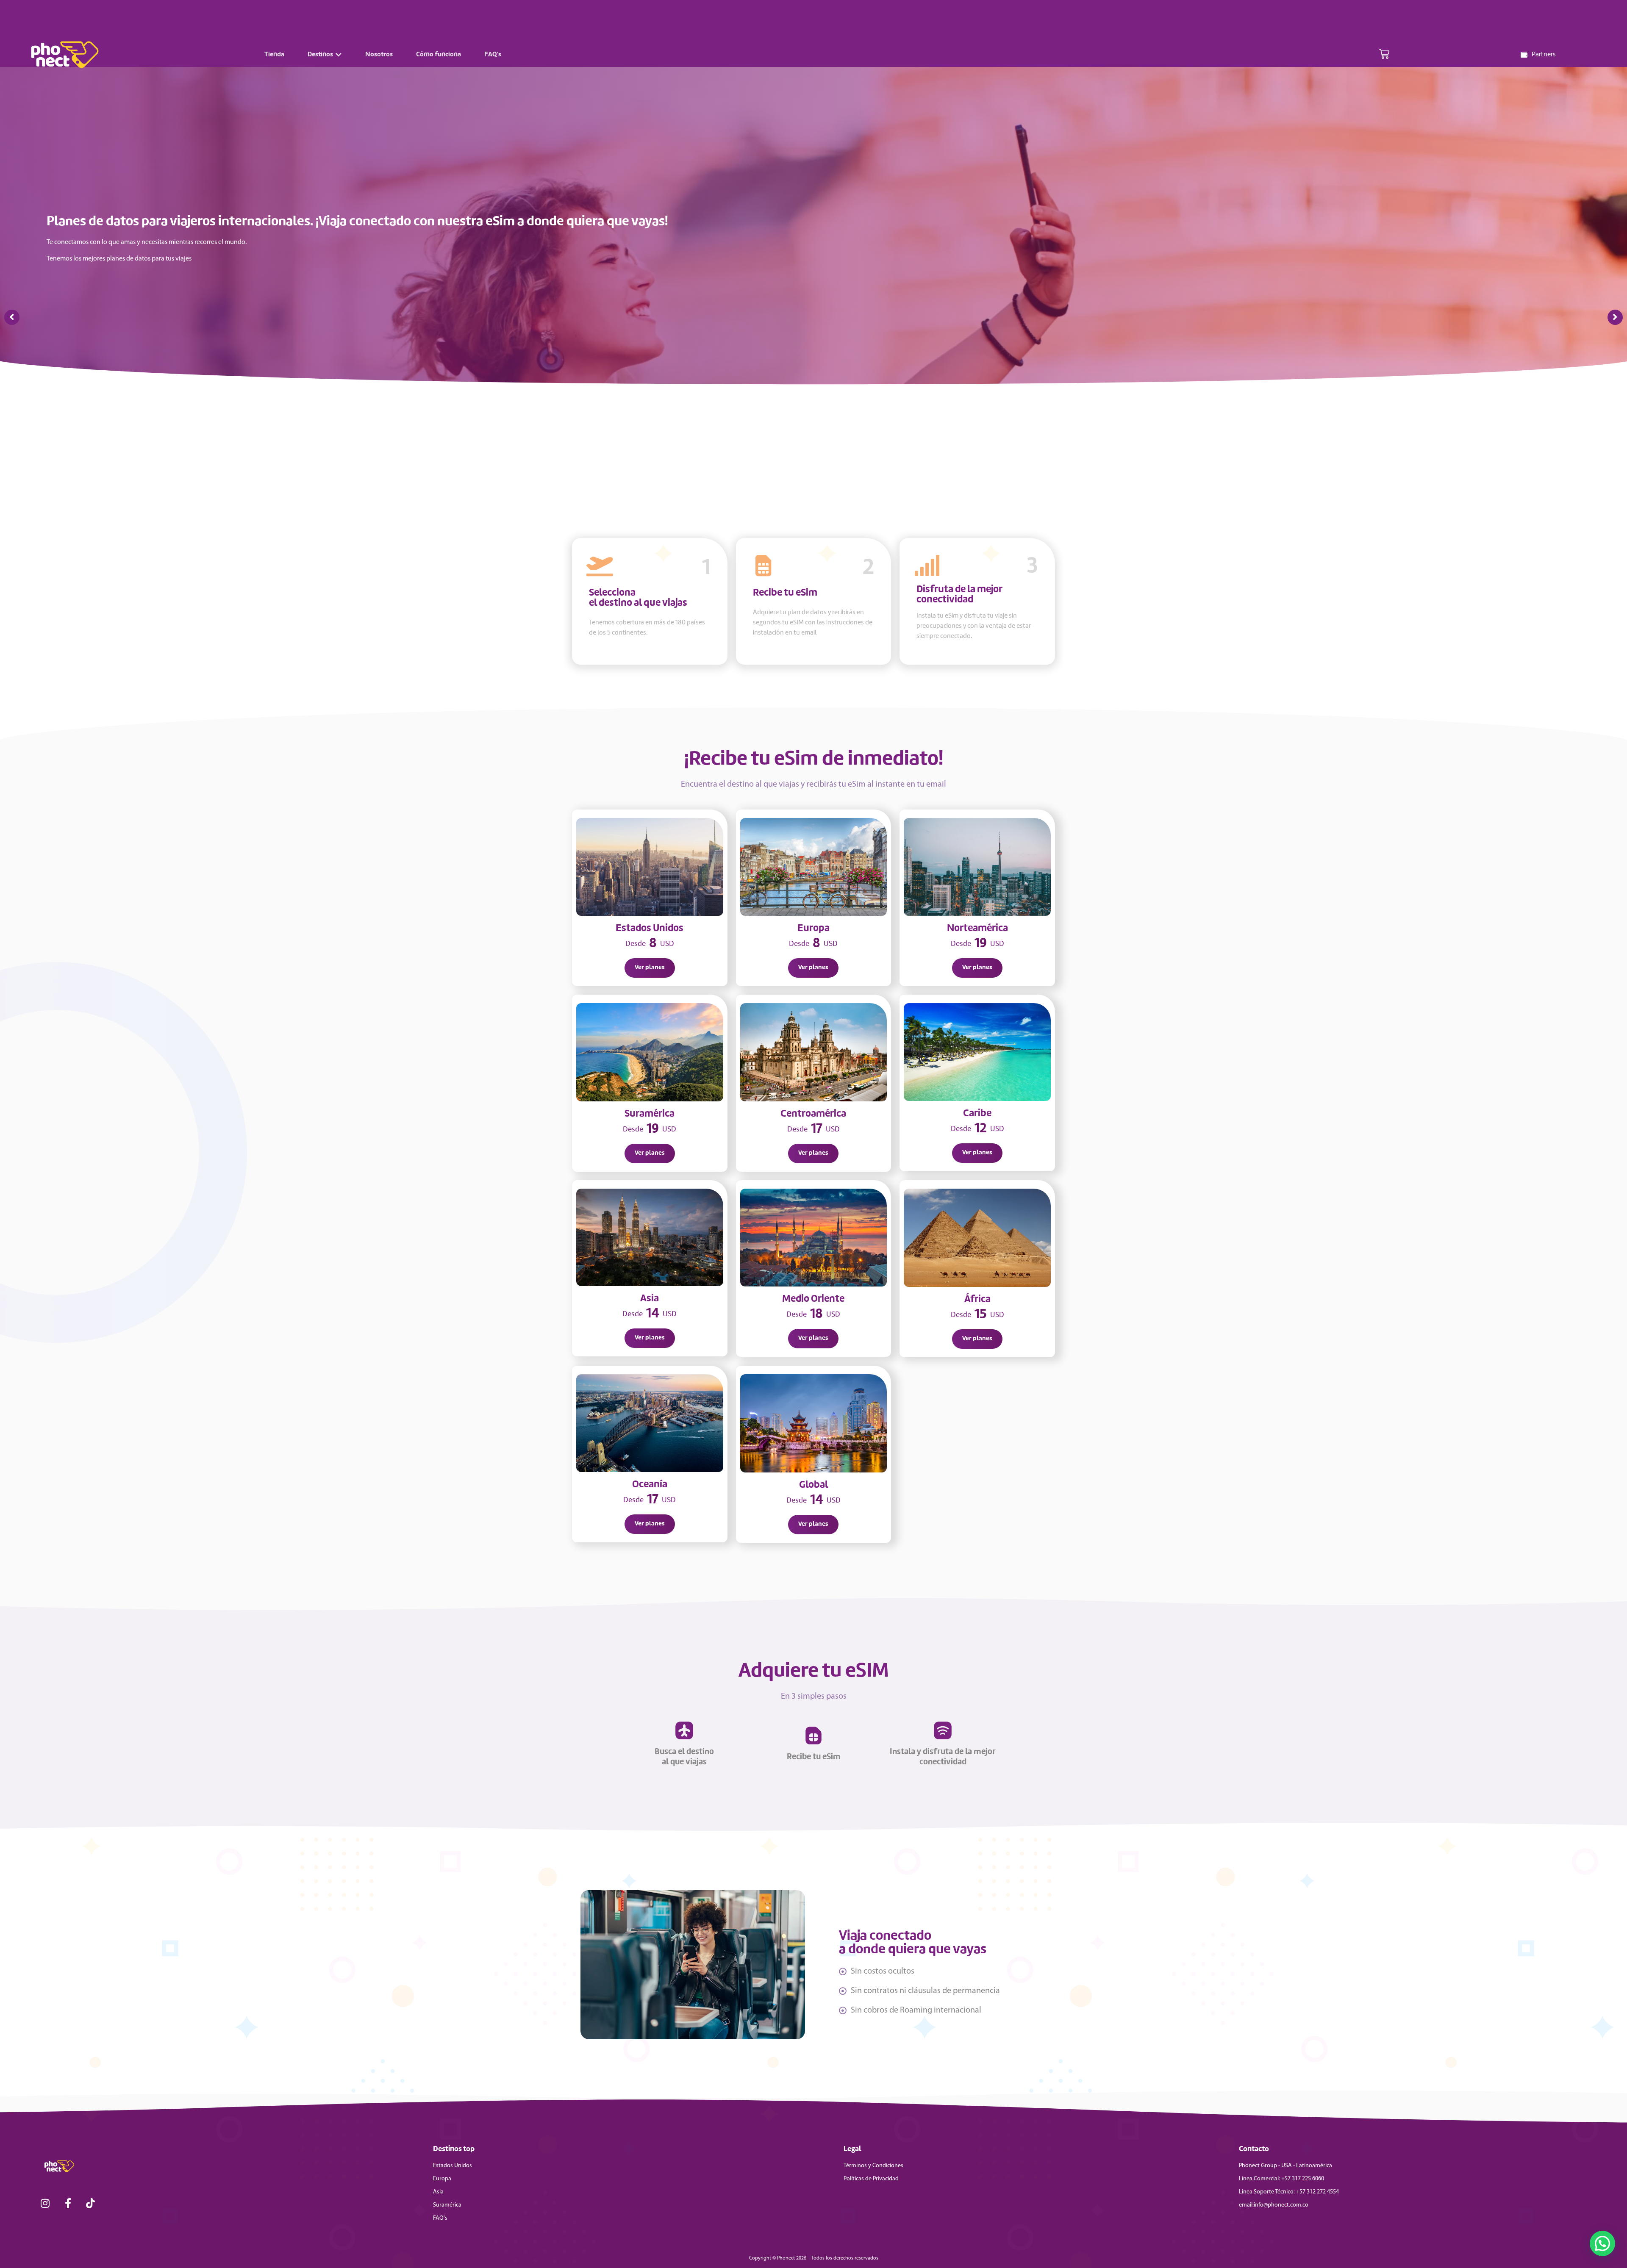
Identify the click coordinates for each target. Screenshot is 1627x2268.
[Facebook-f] (68, 2203)
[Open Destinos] (339, 55)
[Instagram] (45, 2203)
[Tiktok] (91, 2203)
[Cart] (1384, 55)
